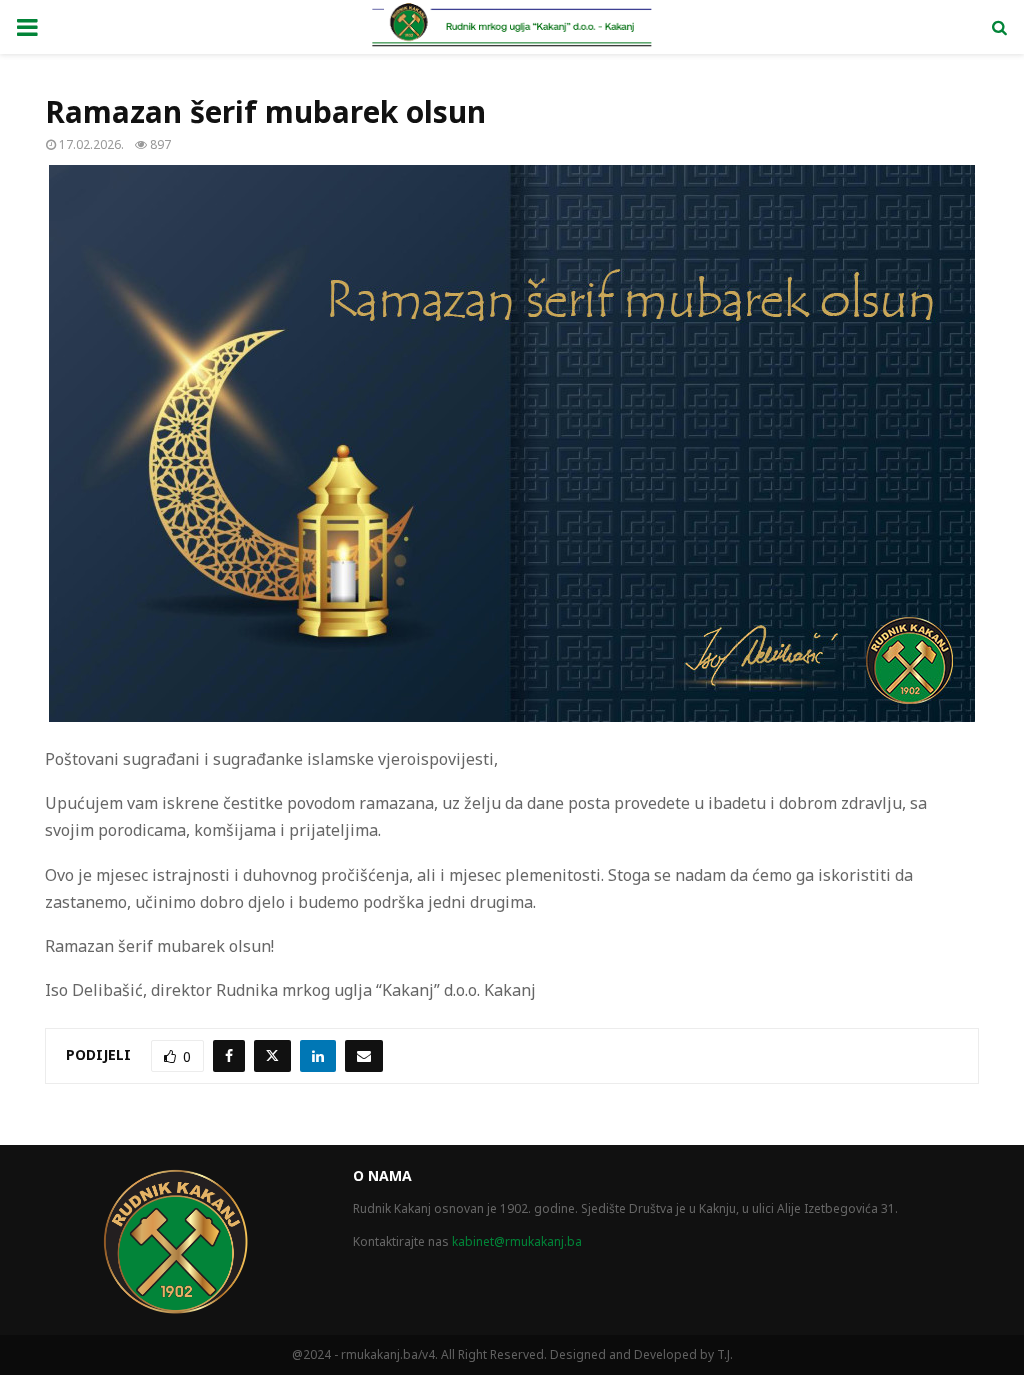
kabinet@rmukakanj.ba (517, 1241)
